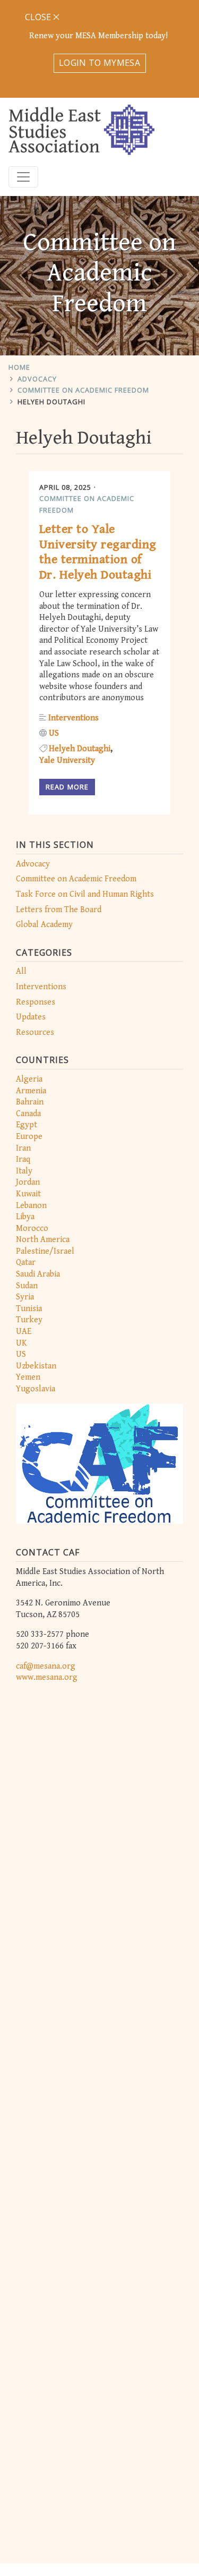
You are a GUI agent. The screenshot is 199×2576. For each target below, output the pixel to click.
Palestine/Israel (45, 1251)
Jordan (28, 1182)
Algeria (29, 1079)
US (21, 1354)
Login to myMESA (99, 63)
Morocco (32, 1229)
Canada (28, 1114)
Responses (36, 1002)
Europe (29, 1137)
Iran (23, 1148)
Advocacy (37, 379)
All (21, 971)
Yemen (28, 1377)
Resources (35, 1032)
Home (19, 367)
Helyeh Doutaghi (51, 402)
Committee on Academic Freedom (83, 390)
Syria (25, 1297)
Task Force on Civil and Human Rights (85, 894)
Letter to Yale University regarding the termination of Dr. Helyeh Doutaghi (98, 552)
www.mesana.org (47, 1677)
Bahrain (30, 1102)
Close (39, 17)
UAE (24, 1332)
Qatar (26, 1263)
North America (43, 1240)
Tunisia (29, 1309)
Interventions (41, 987)
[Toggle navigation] (23, 177)
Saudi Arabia (38, 1274)
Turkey (29, 1320)
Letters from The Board (59, 910)
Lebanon (31, 1206)
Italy (24, 1171)
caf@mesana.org (46, 1666)
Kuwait (28, 1194)
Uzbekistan (36, 1366)
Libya (25, 1217)
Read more (67, 787)
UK (21, 1343)
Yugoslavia (36, 1389)
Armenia (31, 1091)
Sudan (27, 1286)
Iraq (23, 1159)
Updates (31, 1017)
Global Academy (44, 925)
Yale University (67, 760)
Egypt (27, 1125)
